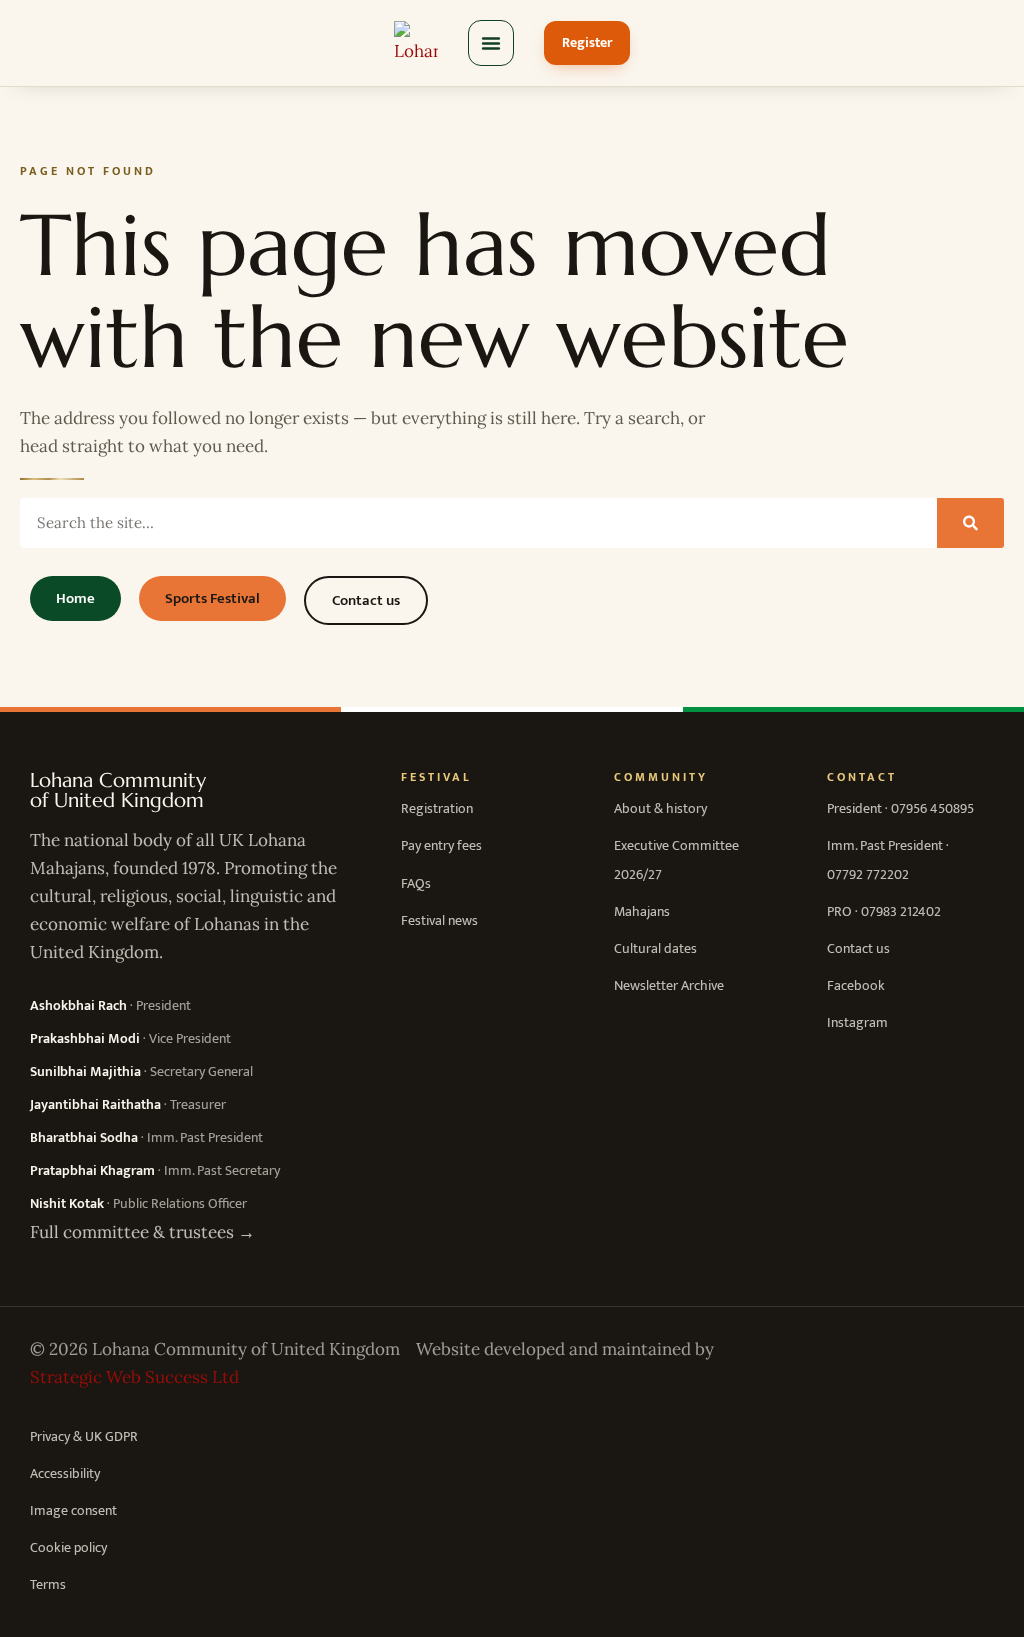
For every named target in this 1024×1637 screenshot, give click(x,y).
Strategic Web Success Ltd (134, 1377)
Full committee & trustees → (142, 1232)
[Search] (970, 523)
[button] (491, 43)
